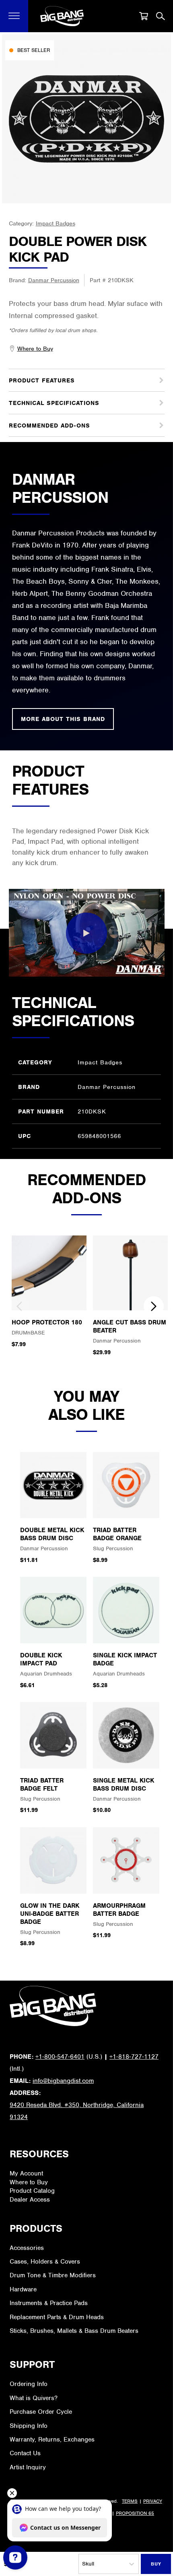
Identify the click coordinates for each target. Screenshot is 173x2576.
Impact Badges (56, 223)
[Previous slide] (19, 1306)
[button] (14, 16)
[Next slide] (154, 1306)
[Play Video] (86, 933)
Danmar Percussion (54, 280)
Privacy (153, 2501)
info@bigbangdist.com (63, 2081)
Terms (130, 2501)
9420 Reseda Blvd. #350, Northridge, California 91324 (77, 2111)
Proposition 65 (135, 2513)
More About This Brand (63, 719)
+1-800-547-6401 (60, 2057)
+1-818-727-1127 (134, 2057)
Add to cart (156, 2564)
